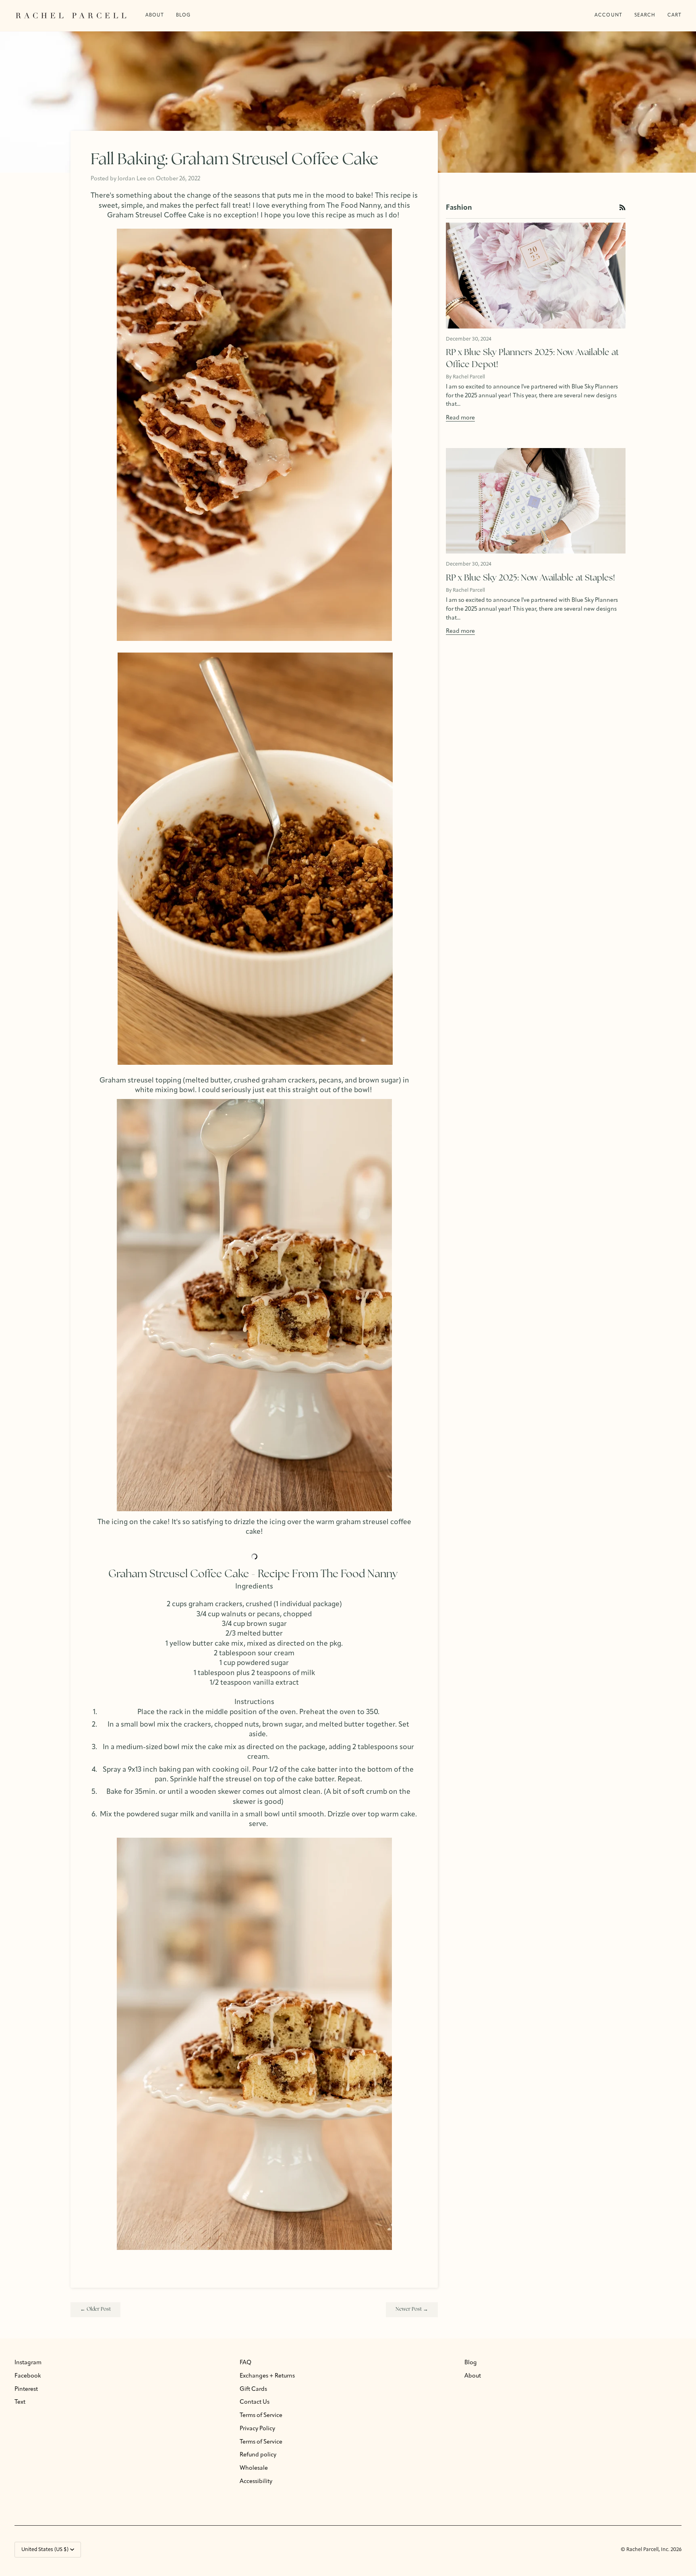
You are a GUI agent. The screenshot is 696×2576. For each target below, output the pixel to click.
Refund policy (258, 2455)
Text (20, 2402)
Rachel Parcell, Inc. (648, 2550)
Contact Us (255, 2402)
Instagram (28, 2363)
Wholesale (254, 2468)
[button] (183, 15)
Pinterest (26, 2389)
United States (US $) (45, 2550)
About (473, 2376)
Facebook (28, 2376)
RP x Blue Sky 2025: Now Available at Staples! (530, 578)
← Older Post (95, 2309)
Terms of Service (261, 2416)
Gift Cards (253, 2389)
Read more (460, 418)
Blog (471, 2363)
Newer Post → (412, 2309)
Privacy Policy (257, 2429)
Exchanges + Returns (267, 2376)
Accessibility (256, 2482)
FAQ (245, 2363)
